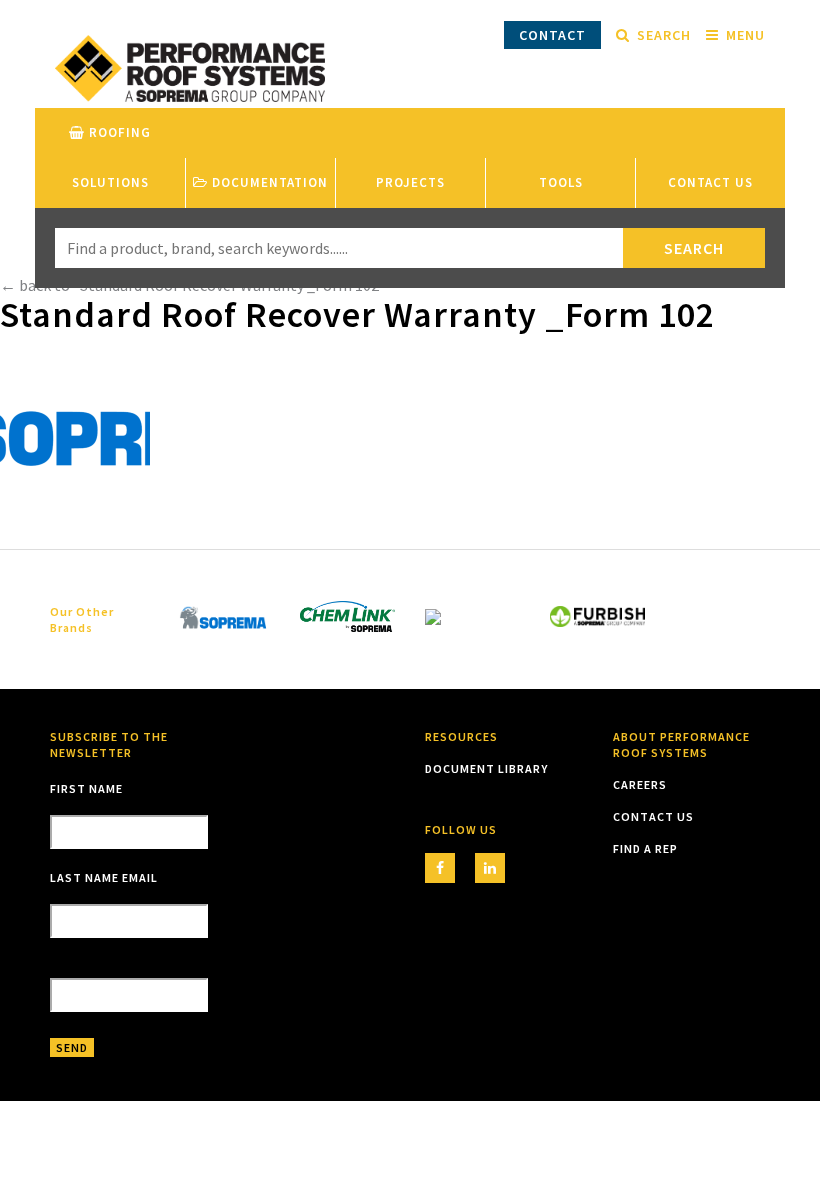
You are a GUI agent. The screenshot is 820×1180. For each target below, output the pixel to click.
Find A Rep (645, 848)
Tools (561, 182)
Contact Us (710, 182)
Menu (745, 35)
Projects (410, 182)
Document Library (486, 768)
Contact (552, 35)
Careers (640, 784)
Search (664, 35)
